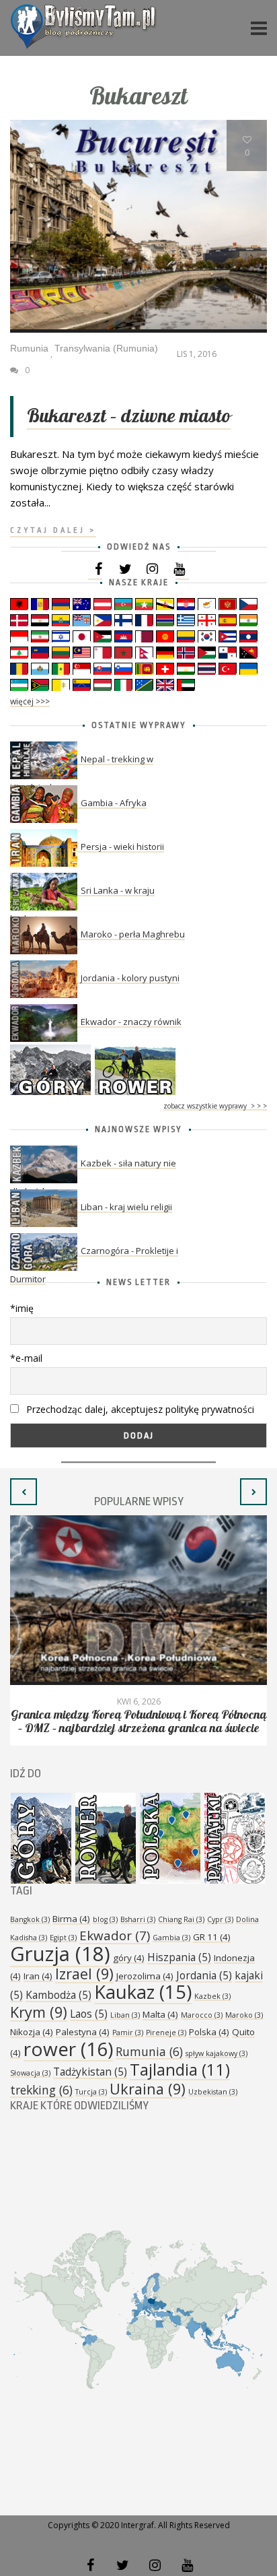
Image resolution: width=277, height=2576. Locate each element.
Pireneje (166, 2033)
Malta (160, 2014)
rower (68, 2049)
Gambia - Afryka (114, 803)
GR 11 (212, 1937)
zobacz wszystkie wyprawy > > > (215, 1106)
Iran (38, 1976)
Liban (125, 2015)
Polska (209, 2032)
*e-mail (26, 1358)
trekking (41, 2090)
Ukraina (148, 2089)
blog (105, 1919)
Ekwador (115, 1936)
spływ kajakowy (216, 2053)
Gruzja (60, 1954)
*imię (22, 1308)
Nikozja (32, 2032)
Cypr (220, 1919)
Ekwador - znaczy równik (131, 1022)
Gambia (171, 1938)
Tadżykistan (90, 2072)
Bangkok (30, 1919)
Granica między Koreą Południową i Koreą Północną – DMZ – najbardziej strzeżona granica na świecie (138, 1722)
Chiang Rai (181, 1919)
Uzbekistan (213, 2092)
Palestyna (83, 2032)
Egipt (63, 1938)
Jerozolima (145, 1976)
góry (129, 1958)
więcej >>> (30, 701)
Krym (39, 2012)
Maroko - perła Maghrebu (133, 934)
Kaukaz (143, 1992)
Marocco (202, 2015)
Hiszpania (179, 1957)
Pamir (128, 2033)
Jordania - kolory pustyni (130, 978)
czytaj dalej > (53, 530)
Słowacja (30, 2073)
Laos (89, 2014)
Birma (71, 1919)
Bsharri (138, 1919)
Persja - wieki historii (122, 847)
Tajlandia (180, 2070)
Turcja (91, 2092)
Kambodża (58, 1995)
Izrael (84, 1974)
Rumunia (149, 2051)
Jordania (204, 1975)
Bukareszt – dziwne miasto (129, 417)
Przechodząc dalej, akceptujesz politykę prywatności (139, 1409)
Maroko (244, 2015)
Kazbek (212, 1996)
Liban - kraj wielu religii (126, 1207)
